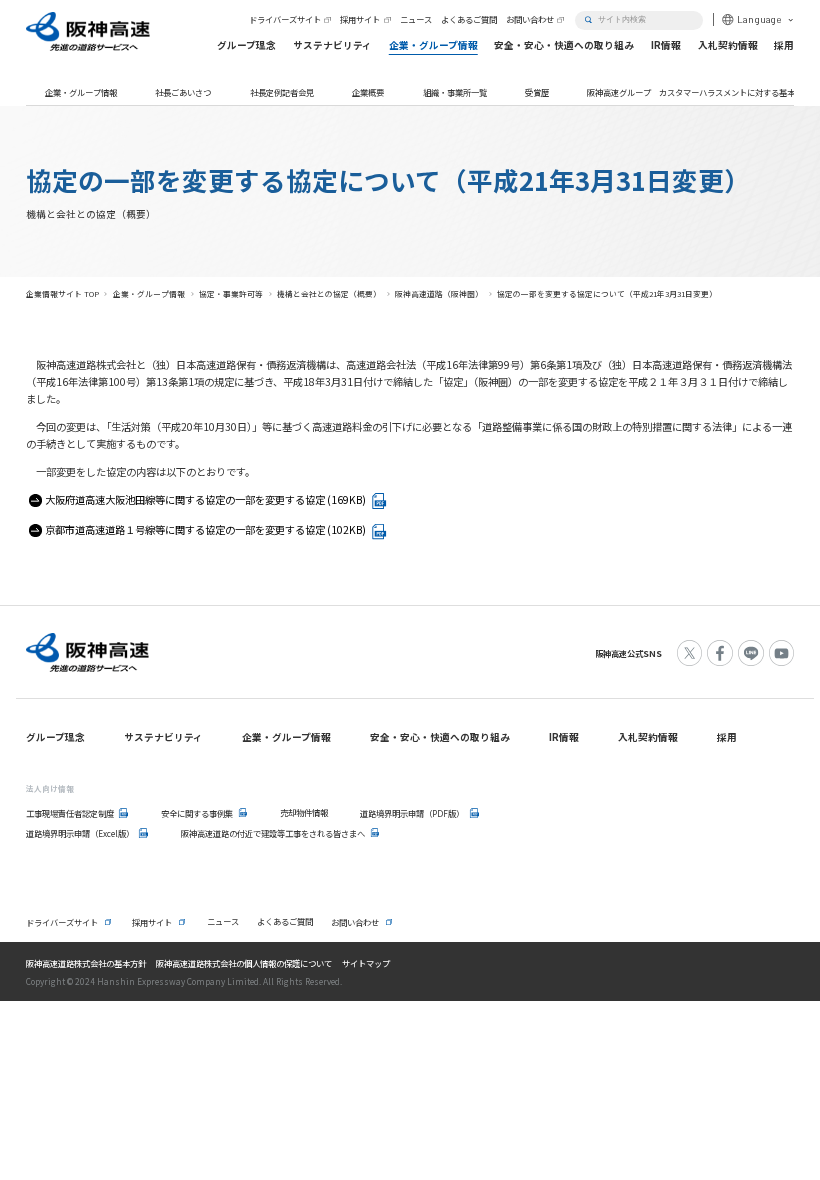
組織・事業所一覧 (455, 92)
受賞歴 (537, 92)
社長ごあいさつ (183, 92)
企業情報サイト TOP (62, 293)
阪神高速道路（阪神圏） (439, 293)
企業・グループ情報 (81, 92)
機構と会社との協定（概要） (329, 293)
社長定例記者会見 (282, 92)
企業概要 (368, 92)
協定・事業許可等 (231, 293)
